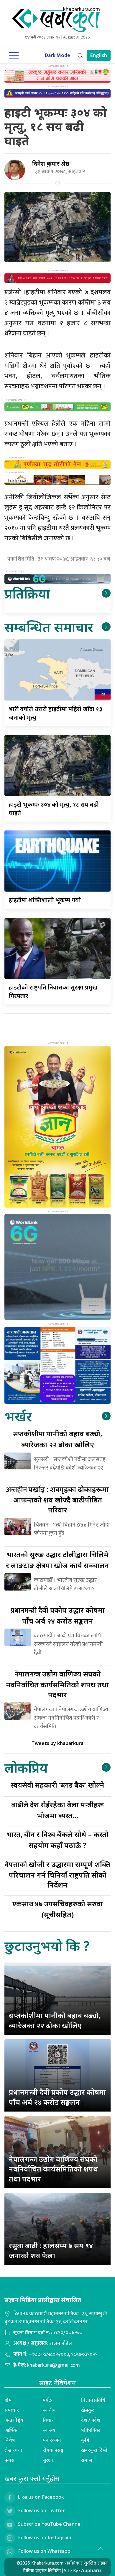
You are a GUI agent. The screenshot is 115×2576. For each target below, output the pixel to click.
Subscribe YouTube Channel (50, 2524)
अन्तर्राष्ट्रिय (14, 2420)
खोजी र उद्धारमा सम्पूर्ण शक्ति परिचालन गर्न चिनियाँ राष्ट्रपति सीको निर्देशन (57, 1874)
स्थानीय (49, 2410)
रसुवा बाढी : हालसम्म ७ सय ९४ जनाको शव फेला (51, 2250)
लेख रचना (13, 2450)
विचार (48, 2420)
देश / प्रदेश (91, 2420)
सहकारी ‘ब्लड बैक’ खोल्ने (57, 1785)
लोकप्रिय (26, 1767)
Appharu (91, 2570)
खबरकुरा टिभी (94, 2450)
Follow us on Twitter (41, 2511)
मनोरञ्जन (52, 2440)
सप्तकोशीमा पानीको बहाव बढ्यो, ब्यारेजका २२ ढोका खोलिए (55, 2020)
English (99, 56)
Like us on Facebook (41, 2497)
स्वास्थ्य (49, 2430)
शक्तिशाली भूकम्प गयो (45, 900)
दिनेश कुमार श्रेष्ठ (51, 164)
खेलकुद (88, 2410)
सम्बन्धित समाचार (49, 627)
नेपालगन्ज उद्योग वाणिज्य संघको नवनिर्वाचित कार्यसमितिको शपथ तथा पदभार (54, 2169)
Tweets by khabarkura (57, 1743)
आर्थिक (11, 2430)
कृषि (85, 2440)
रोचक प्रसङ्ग (53, 2450)
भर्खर (18, 1416)
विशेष (10, 2440)
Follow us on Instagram (45, 2538)
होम (8, 2400)
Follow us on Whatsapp (44, 2551)
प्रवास (9, 2460)
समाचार (12, 2410)
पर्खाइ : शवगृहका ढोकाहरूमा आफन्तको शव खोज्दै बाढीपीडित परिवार (57, 1499)
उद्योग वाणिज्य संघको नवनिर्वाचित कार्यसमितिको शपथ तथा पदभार (57, 1684)
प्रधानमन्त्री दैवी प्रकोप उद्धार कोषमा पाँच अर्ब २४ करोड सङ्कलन (57, 2097)
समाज (87, 2460)
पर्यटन (48, 2400)
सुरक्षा (48, 2460)
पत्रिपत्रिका (91, 2430)
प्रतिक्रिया (27, 593)
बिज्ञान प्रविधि (93, 2400)
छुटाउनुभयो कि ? (47, 1946)
